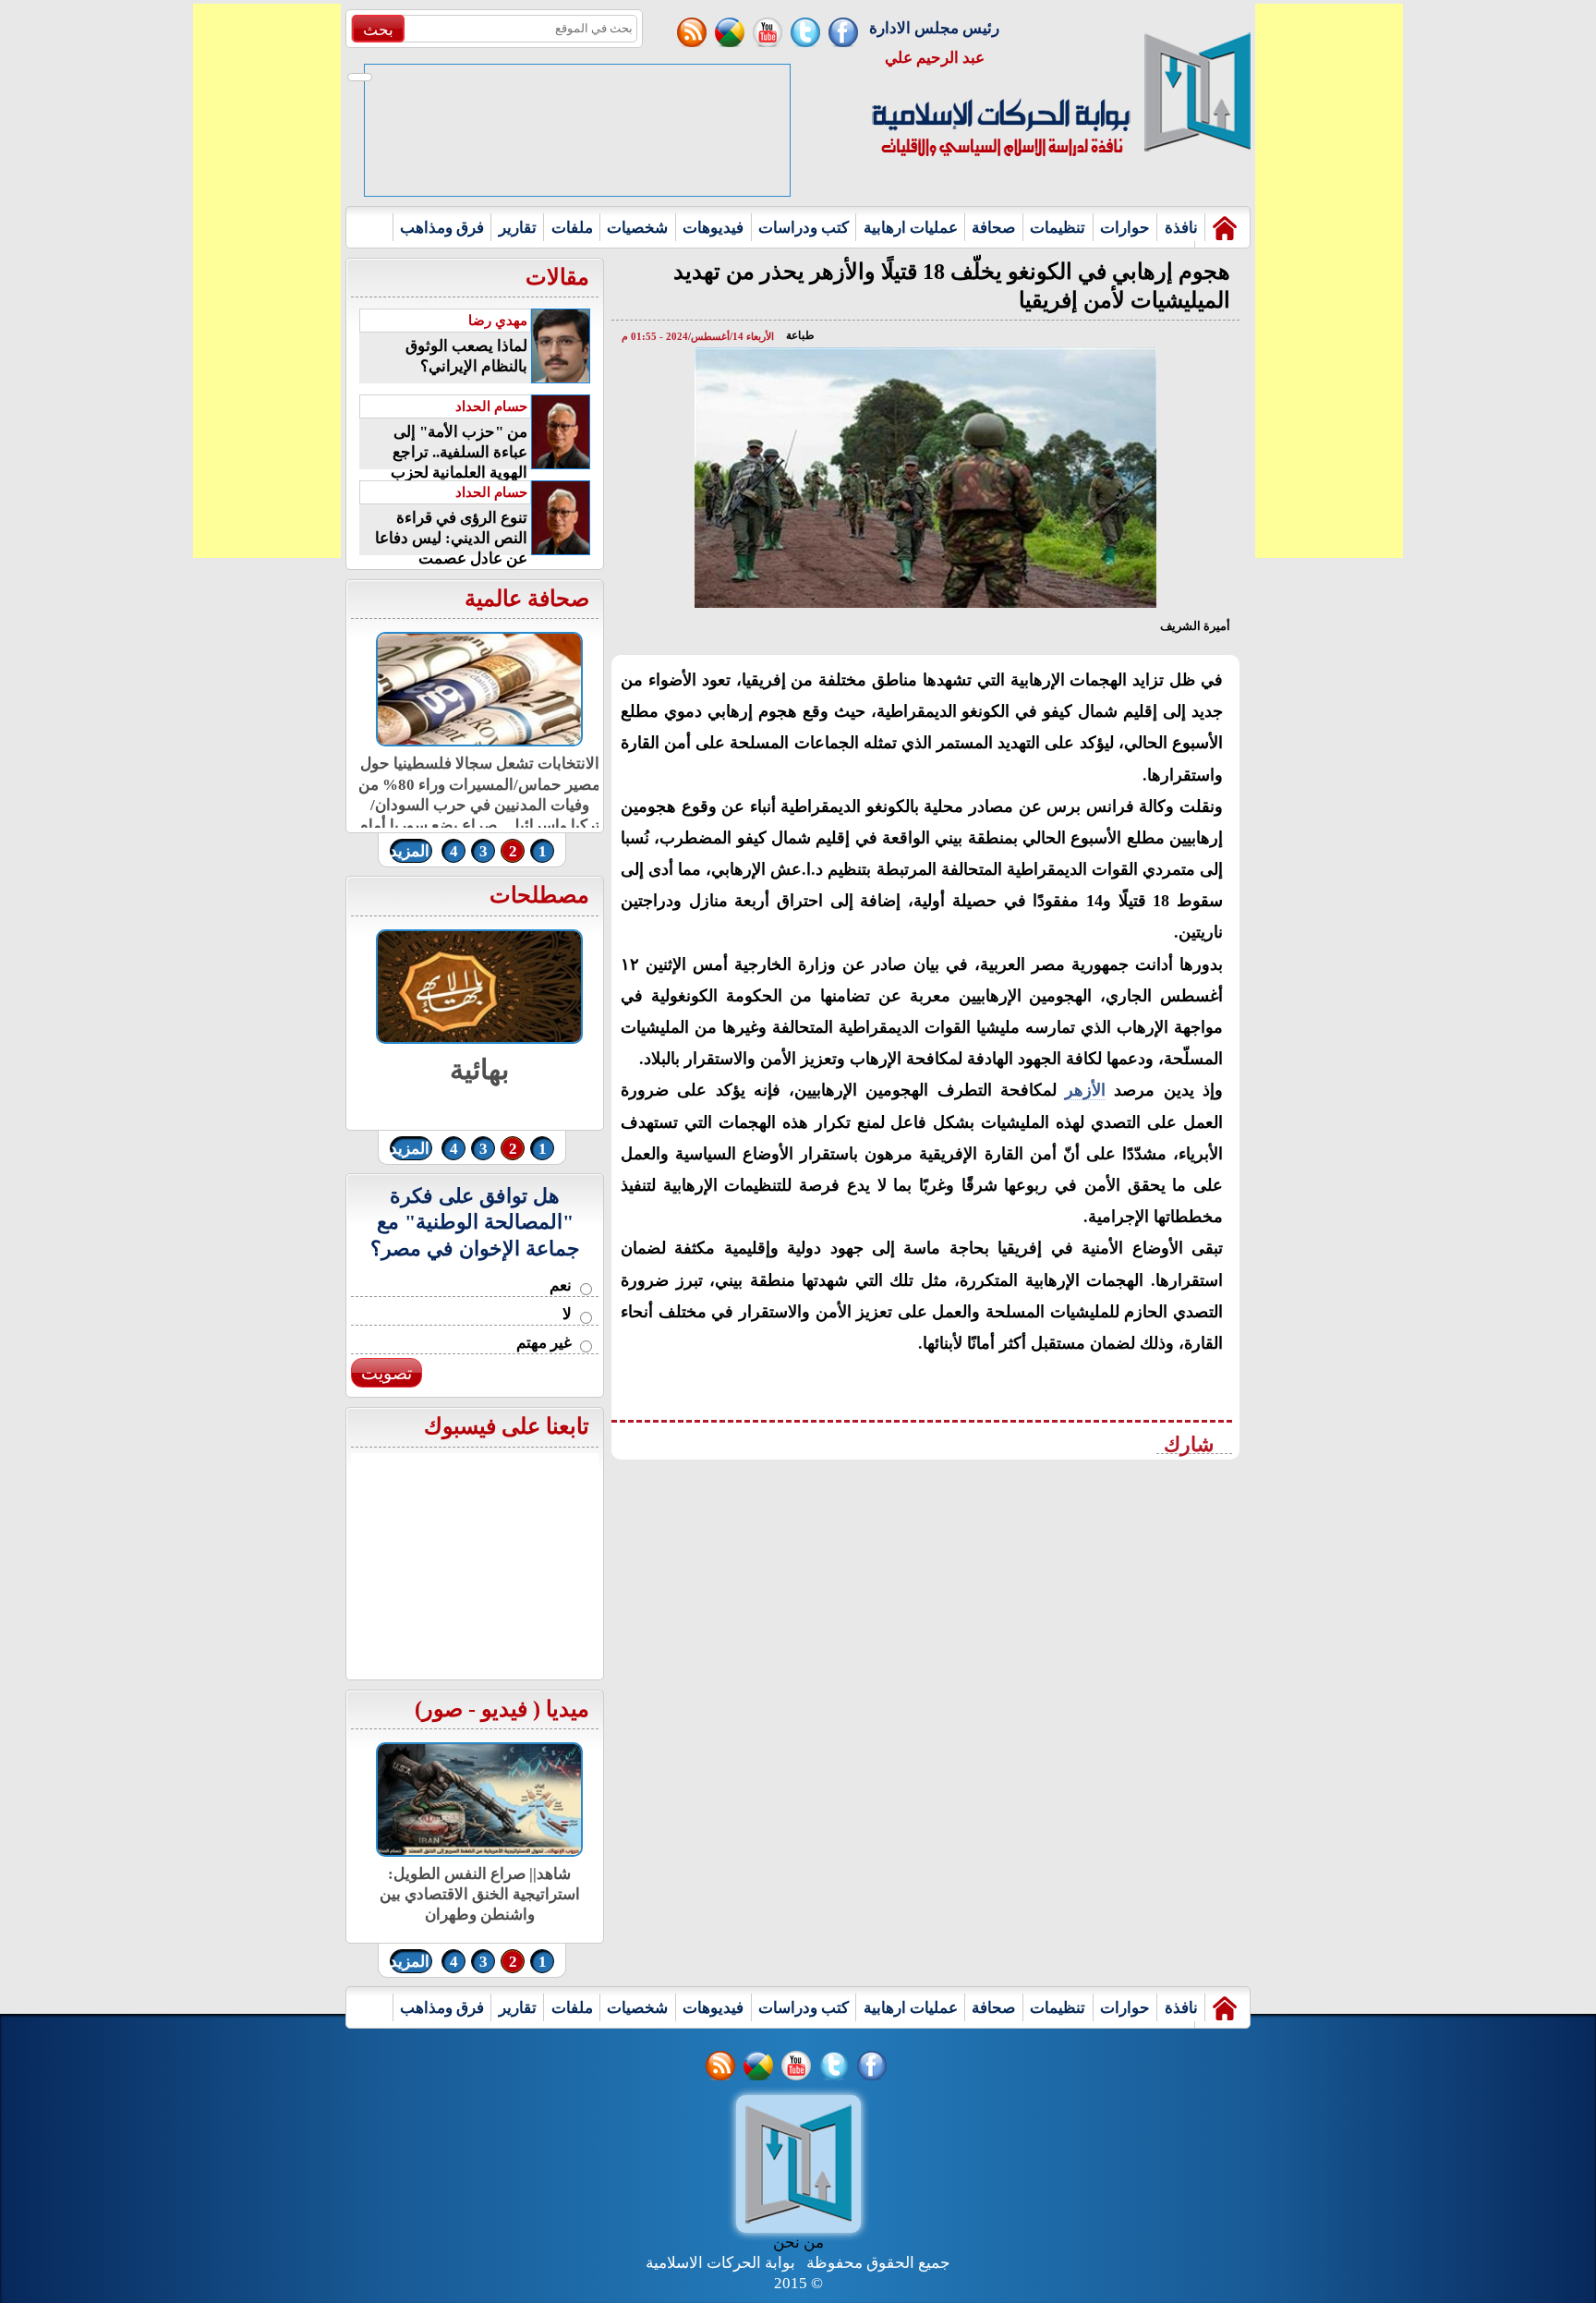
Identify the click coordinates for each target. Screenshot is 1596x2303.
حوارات (1125, 228)
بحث (378, 30)
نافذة (1181, 228)
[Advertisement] (267, 281)
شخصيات (637, 228)
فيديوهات (713, 228)
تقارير (518, 228)
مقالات (557, 277)
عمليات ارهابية (911, 228)
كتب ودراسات (804, 228)
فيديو (504, 1709)
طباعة (800, 335)
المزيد (410, 851)
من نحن (798, 2242)
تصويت (387, 1373)
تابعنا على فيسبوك (507, 1426)
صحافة (993, 228)
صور (442, 1709)
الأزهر (1085, 1090)
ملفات (572, 228)
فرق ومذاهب (442, 228)
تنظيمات (1058, 228)
